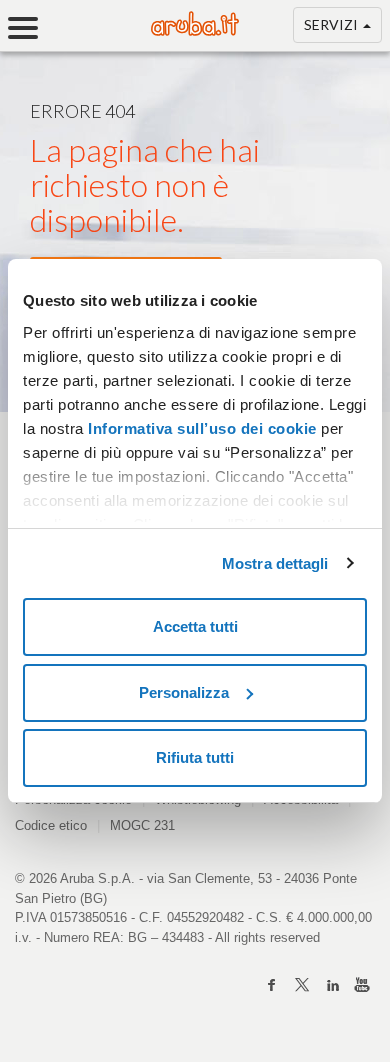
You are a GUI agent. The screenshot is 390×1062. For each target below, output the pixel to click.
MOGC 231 (142, 825)
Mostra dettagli (275, 563)
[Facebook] (272, 985)
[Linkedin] (332, 985)
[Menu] (30, 27)
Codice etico (51, 825)
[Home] (195, 30)
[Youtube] (362, 985)
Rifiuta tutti (195, 757)
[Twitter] (302, 985)
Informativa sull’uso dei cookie (200, 428)
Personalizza (184, 692)
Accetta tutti (195, 626)
